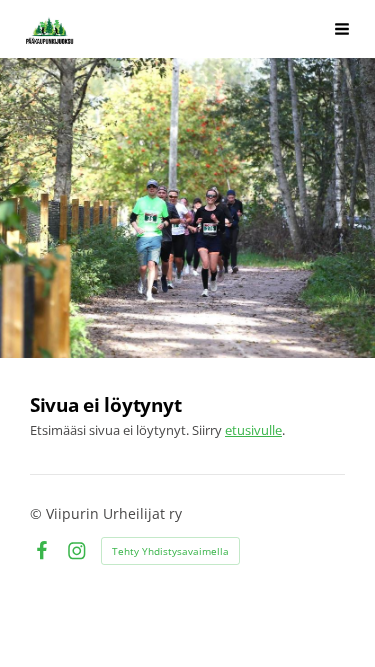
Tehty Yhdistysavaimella (170, 551)
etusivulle (253, 430)
